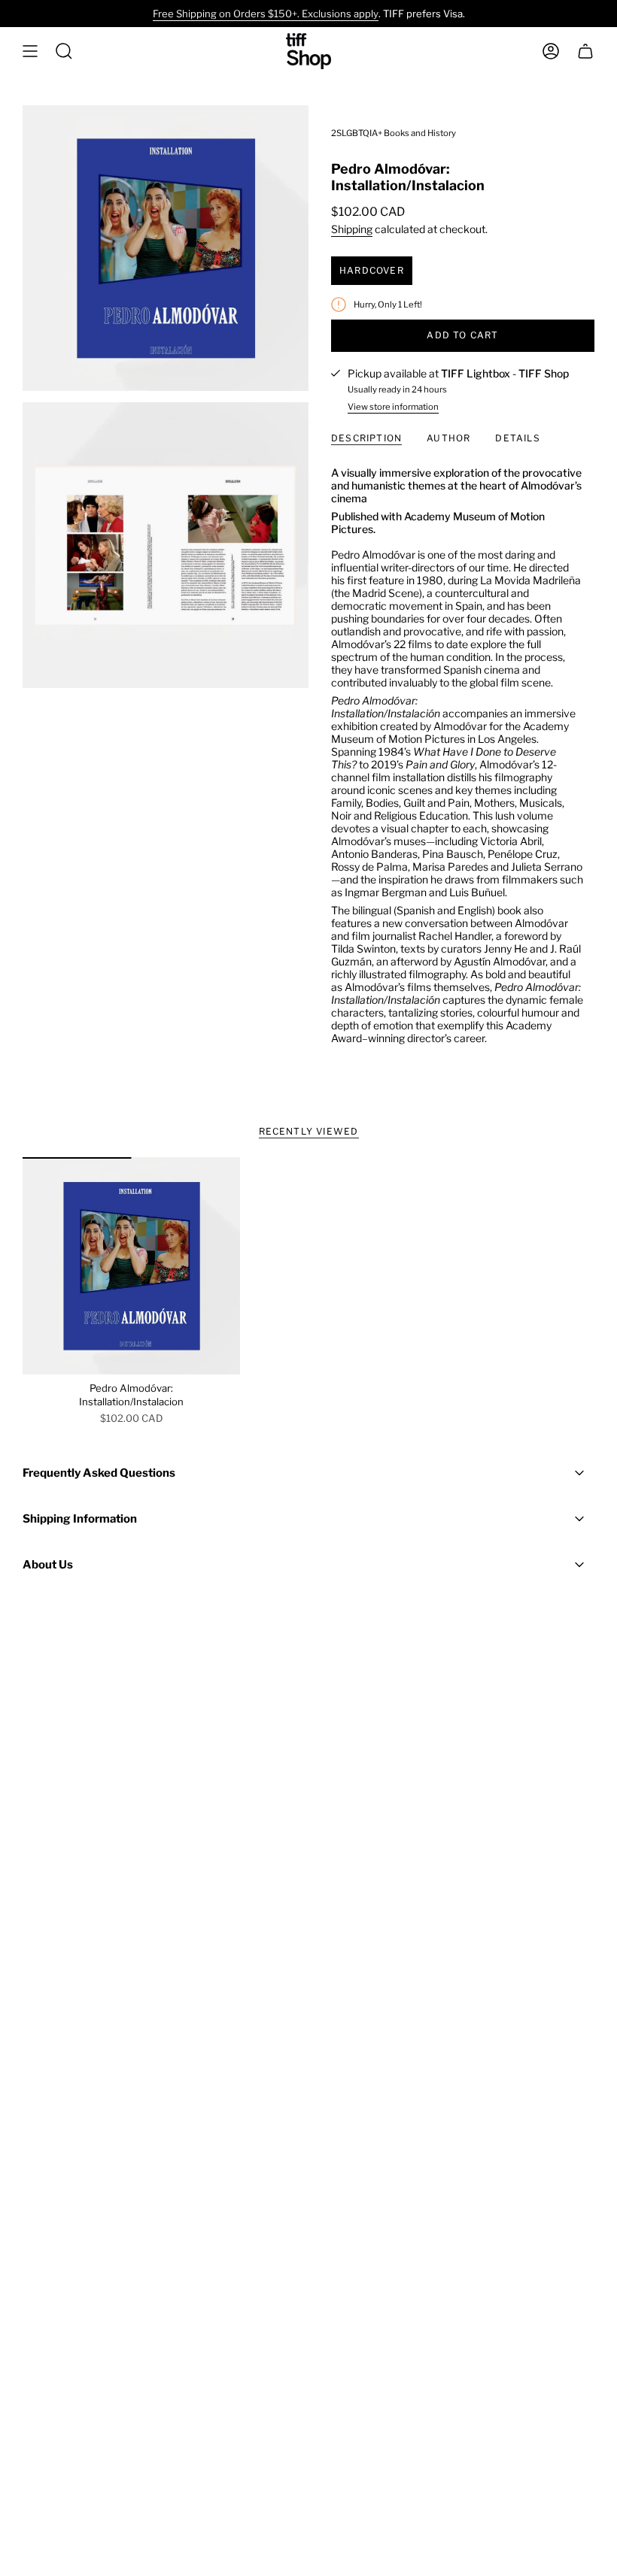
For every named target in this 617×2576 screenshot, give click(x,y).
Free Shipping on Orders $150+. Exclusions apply (266, 14)
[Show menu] (30, 51)
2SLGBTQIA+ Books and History (394, 133)
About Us (48, 1565)
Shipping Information (80, 1519)
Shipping (352, 229)
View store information (393, 407)
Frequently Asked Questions (99, 1473)
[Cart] (585, 51)
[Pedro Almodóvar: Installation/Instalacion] (131, 1266)
